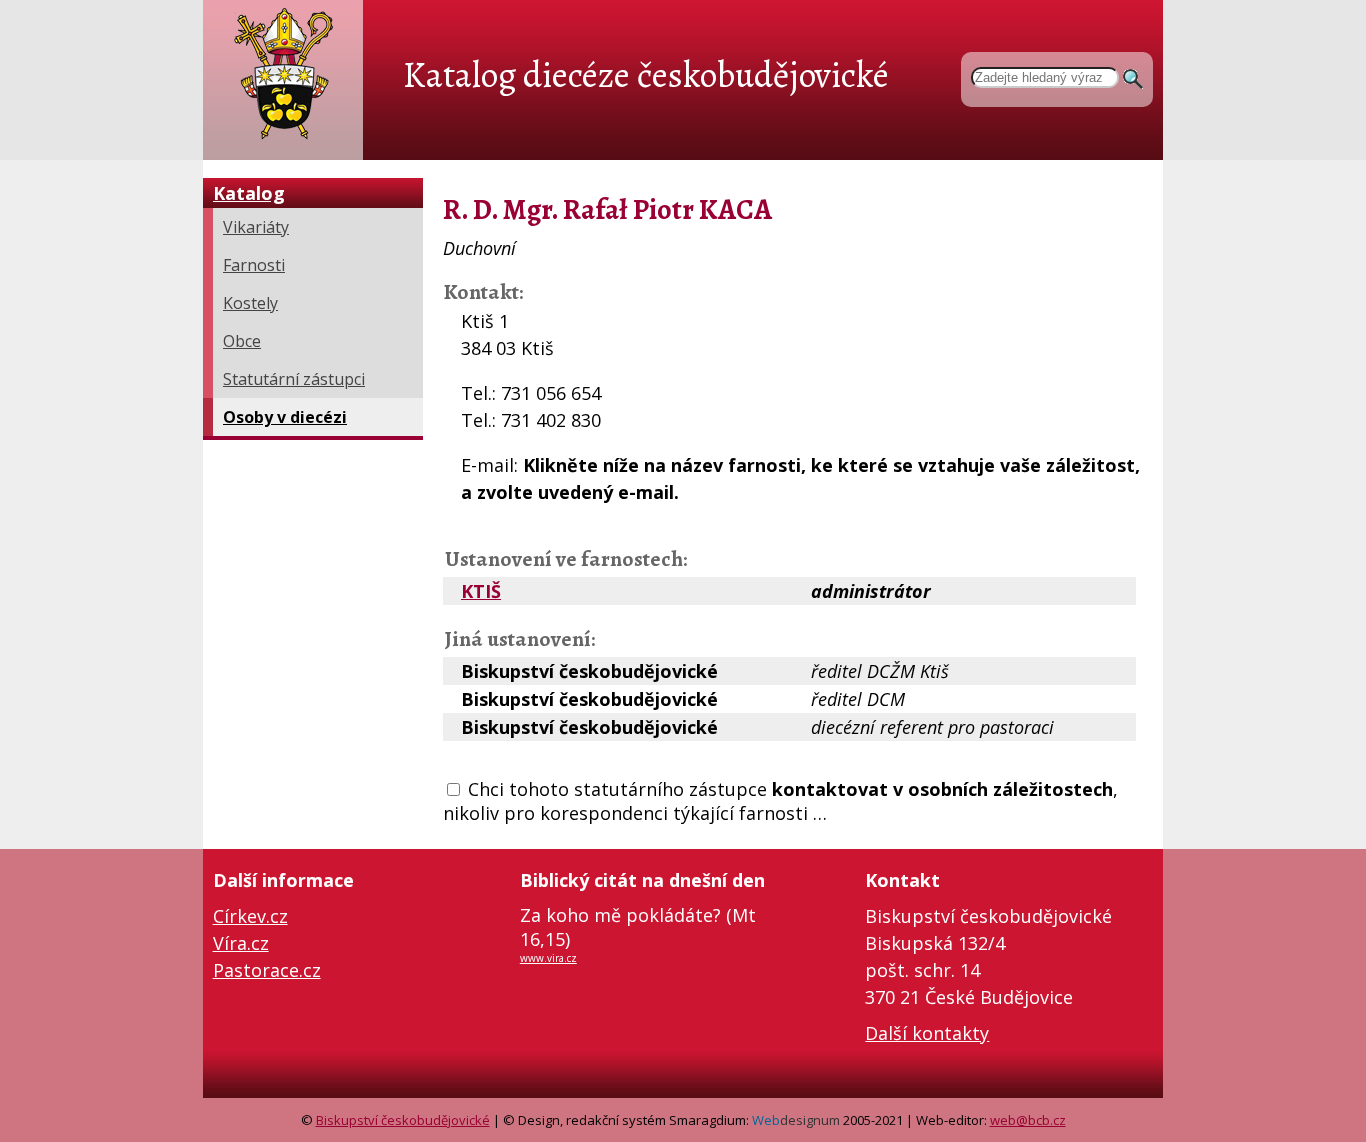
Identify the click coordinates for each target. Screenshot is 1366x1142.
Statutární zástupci (294, 379)
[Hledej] (1133, 75)
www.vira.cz (548, 958)
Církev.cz (250, 916)
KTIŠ (481, 591)
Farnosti (254, 265)
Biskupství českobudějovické (403, 1120)
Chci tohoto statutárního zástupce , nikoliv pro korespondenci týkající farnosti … (780, 801)
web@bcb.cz (1028, 1120)
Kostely (250, 303)
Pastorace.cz (267, 970)
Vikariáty (256, 227)
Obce (242, 341)
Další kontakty (927, 1033)
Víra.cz (241, 943)
